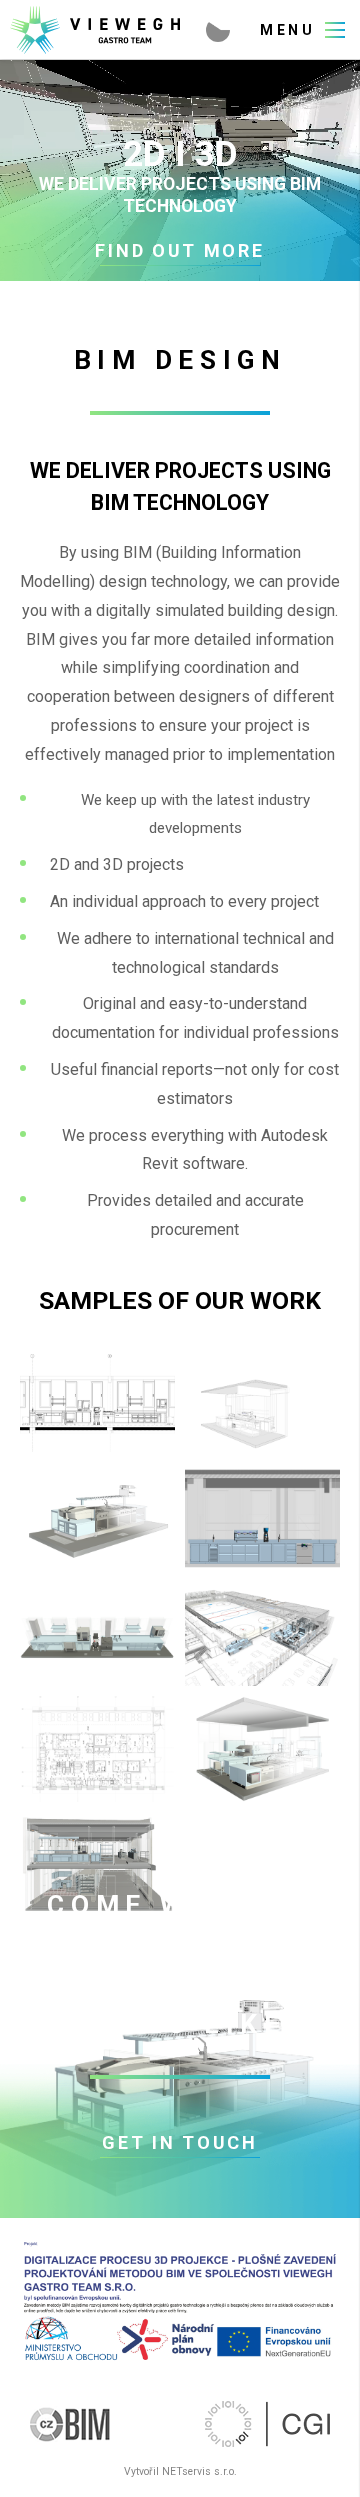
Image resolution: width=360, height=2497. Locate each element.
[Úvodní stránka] (98, 30)
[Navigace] (302, 29)
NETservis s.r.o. (199, 2471)
